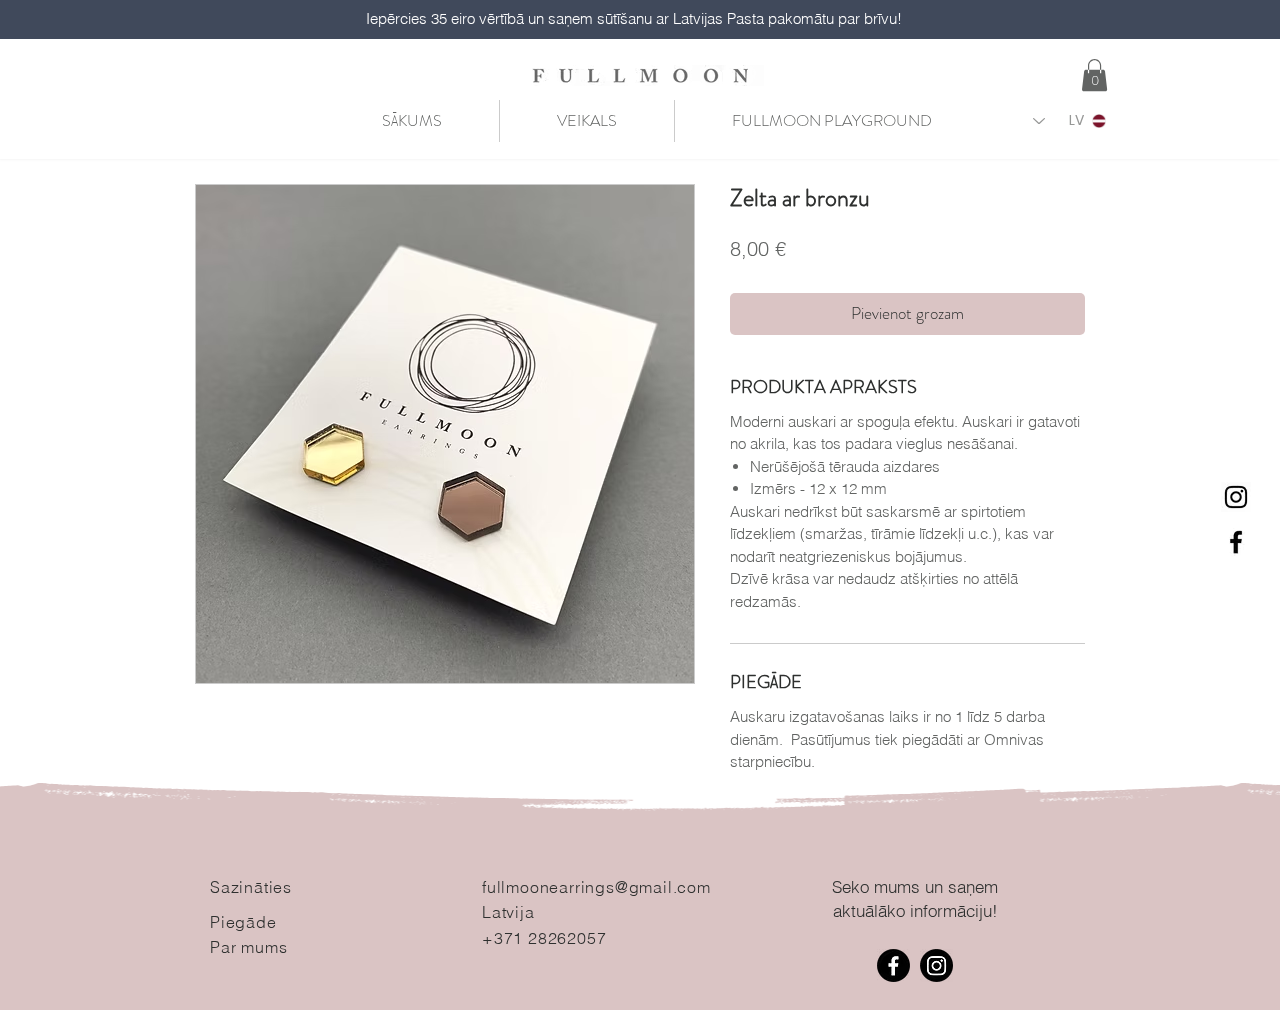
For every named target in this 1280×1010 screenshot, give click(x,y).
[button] (1094, 75)
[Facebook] (893, 965)
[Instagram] (936, 965)
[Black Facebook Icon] (1236, 542)
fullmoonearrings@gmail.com (596, 887)
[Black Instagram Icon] (1236, 497)
